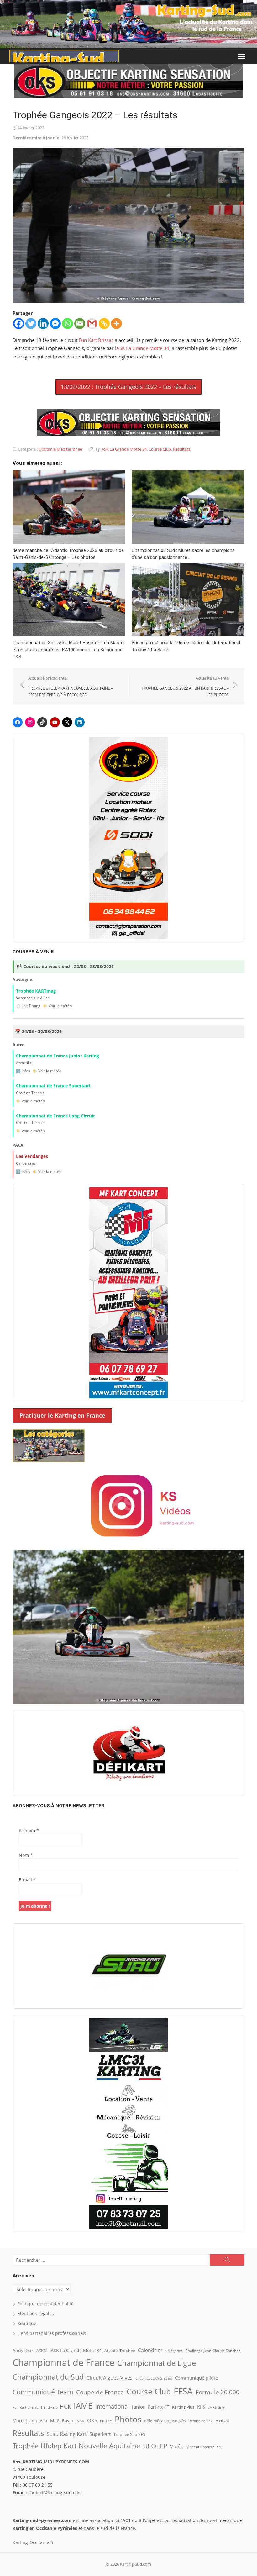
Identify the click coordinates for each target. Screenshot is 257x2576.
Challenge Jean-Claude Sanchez (213, 2351)
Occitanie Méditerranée (60, 449)
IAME (83, 2406)
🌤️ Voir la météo (57, 1006)
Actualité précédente (71, 686)
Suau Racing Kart (67, 2434)
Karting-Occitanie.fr (33, 2542)
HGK (65, 2406)
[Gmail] (92, 323)
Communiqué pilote (196, 2378)
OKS (92, 2420)
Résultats (182, 449)
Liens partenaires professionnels (52, 2333)
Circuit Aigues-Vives (110, 2378)
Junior (138, 2407)
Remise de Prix (201, 2421)
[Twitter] (31, 323)
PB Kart (106, 2421)
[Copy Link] (104, 323)
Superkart (100, 2434)
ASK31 (42, 2351)
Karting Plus (183, 2407)
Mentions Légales (36, 2313)
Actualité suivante (185, 686)
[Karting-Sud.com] (128, 24)
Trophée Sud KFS (129, 2434)
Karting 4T (158, 2407)
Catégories (174, 2351)
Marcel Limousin (30, 2421)
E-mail (27, 1880)
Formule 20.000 (218, 2392)
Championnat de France (63, 2362)
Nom (26, 1855)
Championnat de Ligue (157, 2363)
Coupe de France (100, 2392)
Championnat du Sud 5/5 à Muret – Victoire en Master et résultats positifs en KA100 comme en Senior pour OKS (69, 650)
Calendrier (150, 2350)
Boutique (27, 2323)
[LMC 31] (128, 2123)
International (112, 2406)
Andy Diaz (23, 2350)
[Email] (80, 323)
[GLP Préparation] (128, 838)
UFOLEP (155, 2446)
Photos (128, 2419)
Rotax (222, 2420)
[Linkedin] (43, 323)
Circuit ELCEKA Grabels (154, 2378)
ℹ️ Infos (23, 1071)
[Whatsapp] (68, 323)
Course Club (160, 449)
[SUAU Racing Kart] (128, 1966)
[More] (116, 323)
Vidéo (177, 2446)
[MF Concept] (128, 1293)
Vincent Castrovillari (204, 2447)
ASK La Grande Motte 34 (143, 348)
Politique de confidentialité (45, 2304)
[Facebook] (19, 323)
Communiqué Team (43, 2392)
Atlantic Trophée (120, 2351)
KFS (201, 2407)
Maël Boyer (62, 2421)
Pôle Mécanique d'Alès (165, 2421)
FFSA (183, 2391)
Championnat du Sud (48, 2377)
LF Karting (216, 2407)
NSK (80, 2421)
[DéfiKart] (128, 1753)
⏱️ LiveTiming (28, 1006)
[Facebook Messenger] (55, 323)
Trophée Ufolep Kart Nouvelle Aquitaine (76, 2446)
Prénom (29, 1830)
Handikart (49, 2407)
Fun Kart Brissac (96, 340)
